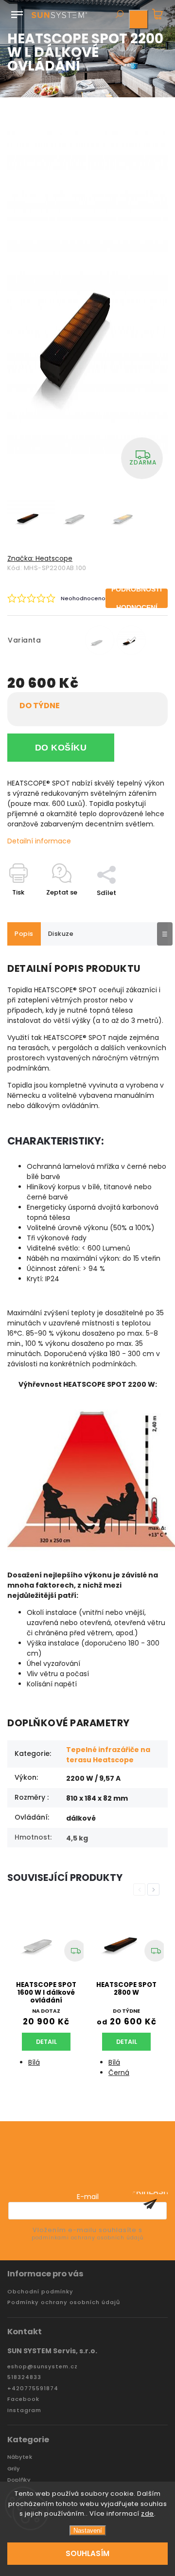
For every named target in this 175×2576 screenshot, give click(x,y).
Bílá (34, 2062)
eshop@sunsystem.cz (43, 2367)
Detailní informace (39, 841)
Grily (14, 2469)
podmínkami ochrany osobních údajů (87, 2238)
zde (148, 2513)
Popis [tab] (24, 934)
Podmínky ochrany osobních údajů (64, 2302)
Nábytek (20, 2457)
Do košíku (61, 748)
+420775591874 (33, 2388)
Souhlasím (87, 2553)
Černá (119, 2073)
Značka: (40, 558)
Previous (141, 1889)
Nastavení (88, 2531)
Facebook (23, 2399)
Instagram (24, 2410)
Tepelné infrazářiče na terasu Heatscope (108, 1755)
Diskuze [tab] (61, 934)
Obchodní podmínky (40, 2292)
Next (155, 1889)
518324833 (24, 2377)
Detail (46, 2042)
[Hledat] (119, 15)
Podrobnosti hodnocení (137, 598)
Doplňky (19, 2480)
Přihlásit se (150, 2204)
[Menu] (17, 13)
